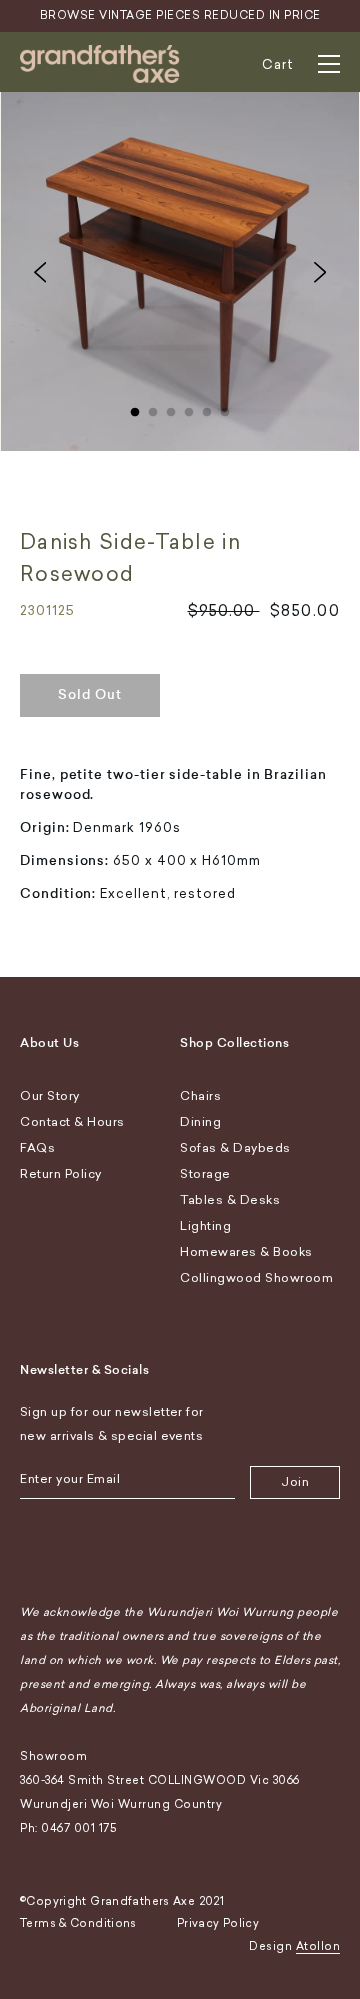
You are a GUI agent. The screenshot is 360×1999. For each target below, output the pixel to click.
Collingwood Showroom (256, 1278)
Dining (200, 1122)
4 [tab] (189, 408)
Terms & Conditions (78, 1923)
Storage (205, 1174)
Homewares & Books (246, 1252)
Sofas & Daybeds (235, 1148)
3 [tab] (171, 408)
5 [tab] (207, 408)
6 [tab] (225, 408)
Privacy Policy (218, 1923)
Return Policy (61, 1174)
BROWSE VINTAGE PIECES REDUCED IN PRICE (180, 15)
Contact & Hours (72, 1122)
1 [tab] (135, 408)
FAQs (37, 1148)
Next (320, 272)
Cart (278, 64)
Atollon (318, 1946)
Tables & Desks (230, 1200)
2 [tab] (153, 408)
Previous (40, 272)
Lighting (205, 1226)
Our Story (50, 1096)
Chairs (200, 1096)
